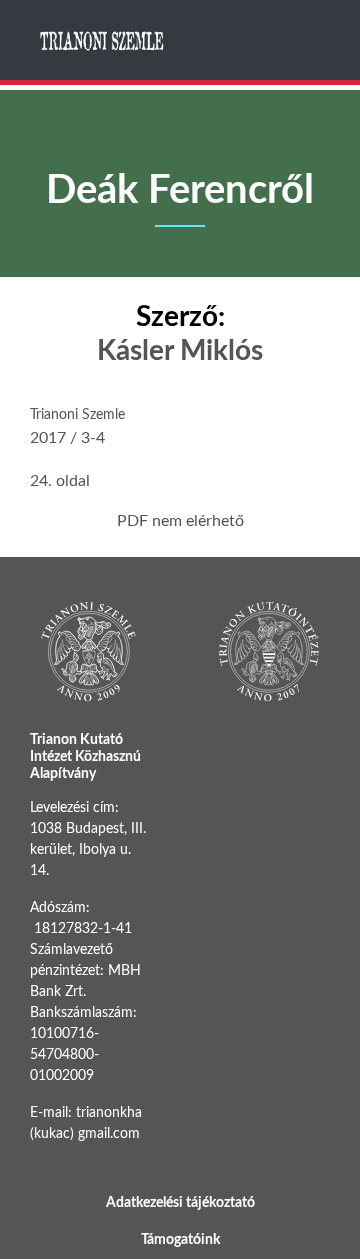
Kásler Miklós (180, 351)
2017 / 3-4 (67, 438)
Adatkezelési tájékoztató (180, 1203)
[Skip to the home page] (103, 40)
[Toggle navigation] (313, 40)
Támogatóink (180, 1240)
